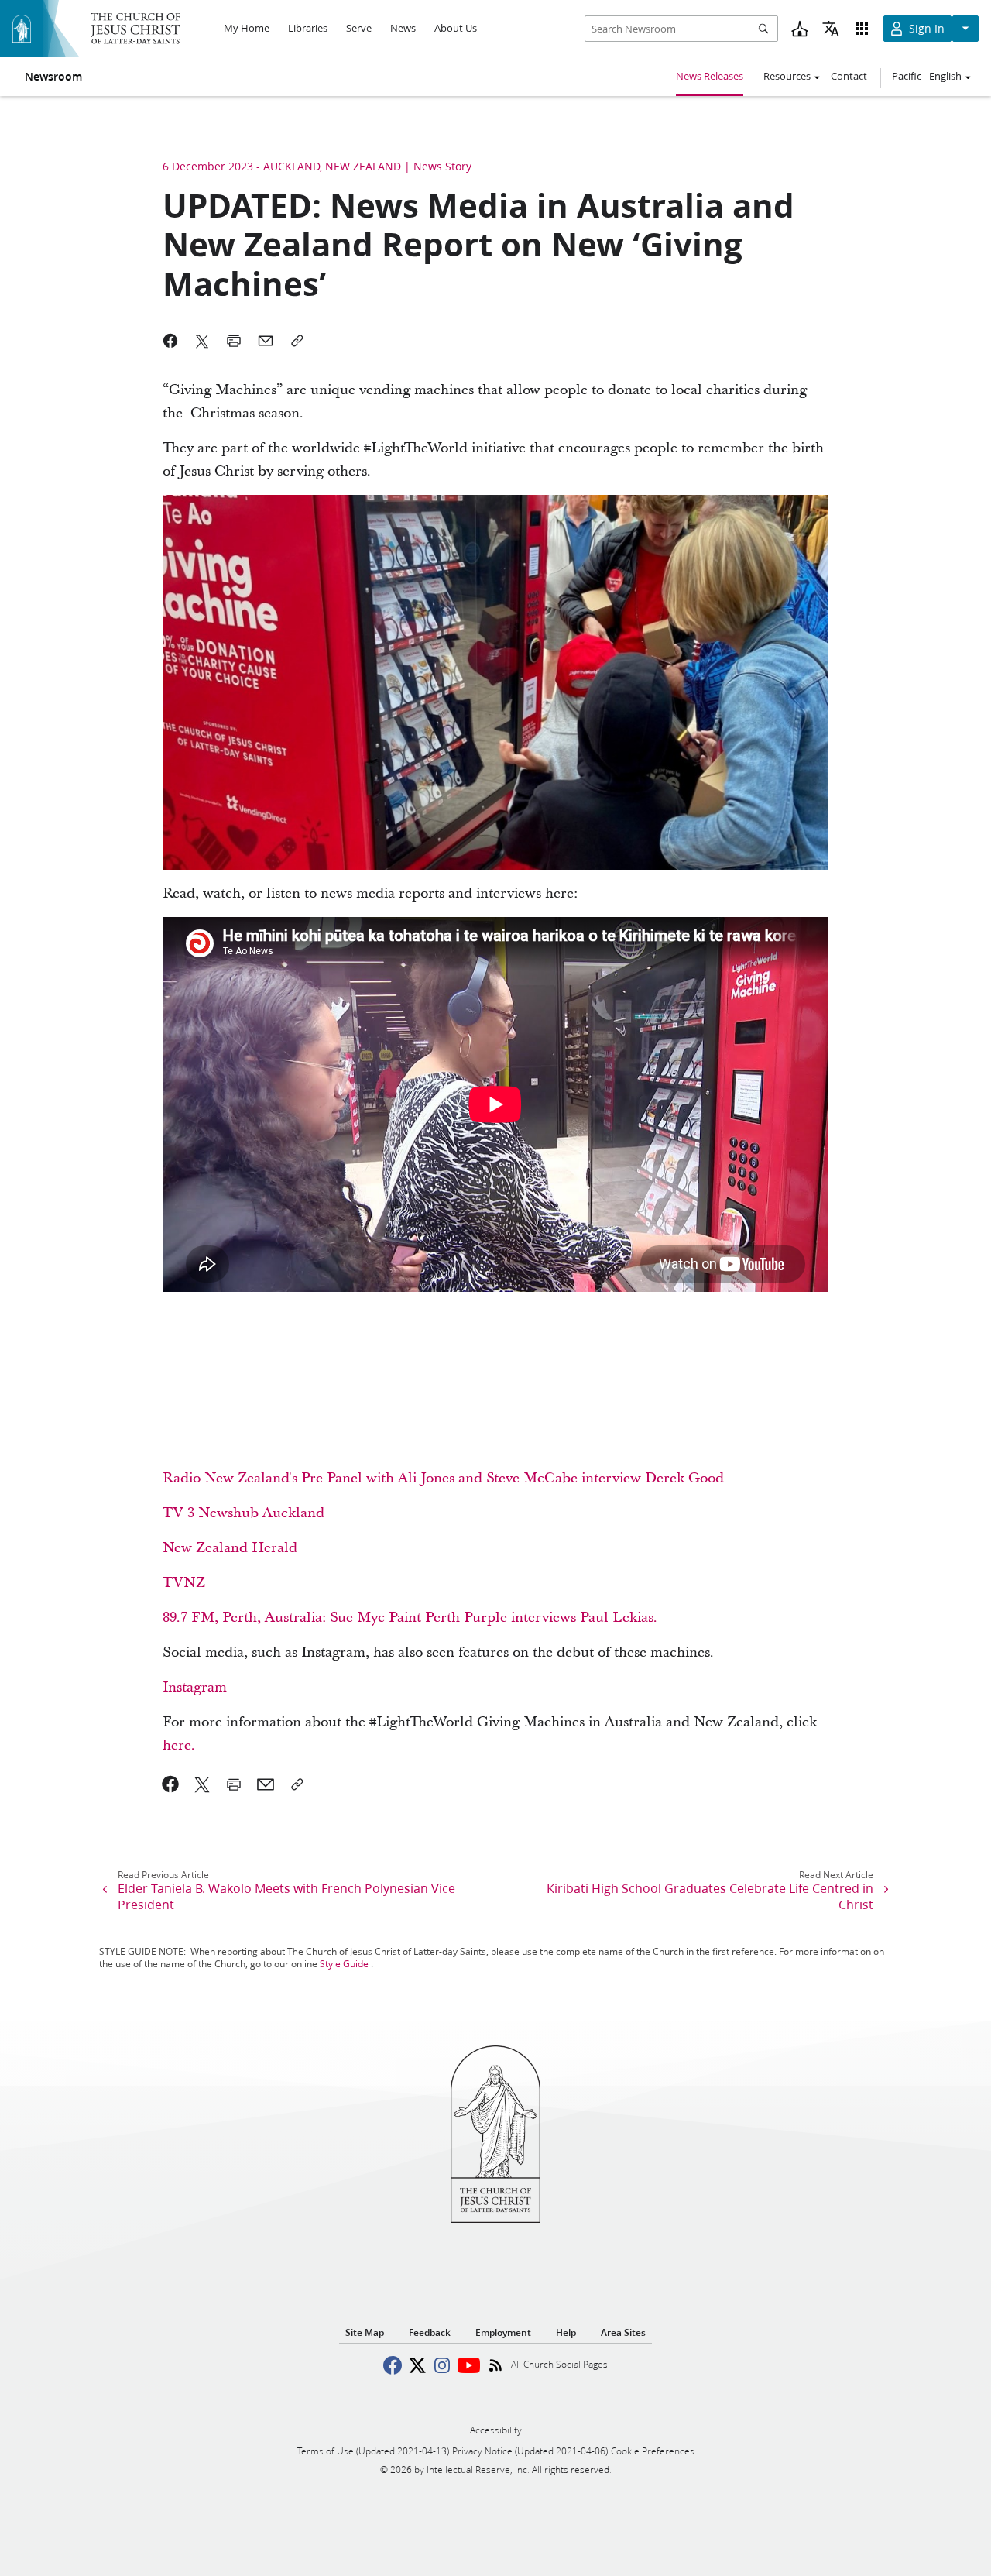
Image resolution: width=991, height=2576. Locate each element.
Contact (849, 76)
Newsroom (53, 77)
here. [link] (179, 1745)
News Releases (710, 76)
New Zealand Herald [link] (230, 1548)
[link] (171, 1784)
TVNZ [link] (184, 1583)
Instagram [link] (195, 1687)
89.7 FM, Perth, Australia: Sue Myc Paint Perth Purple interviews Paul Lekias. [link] (410, 1618)
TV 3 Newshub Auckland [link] (243, 1513)
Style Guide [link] (344, 1964)
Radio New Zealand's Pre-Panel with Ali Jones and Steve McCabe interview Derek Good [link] (443, 1478)
